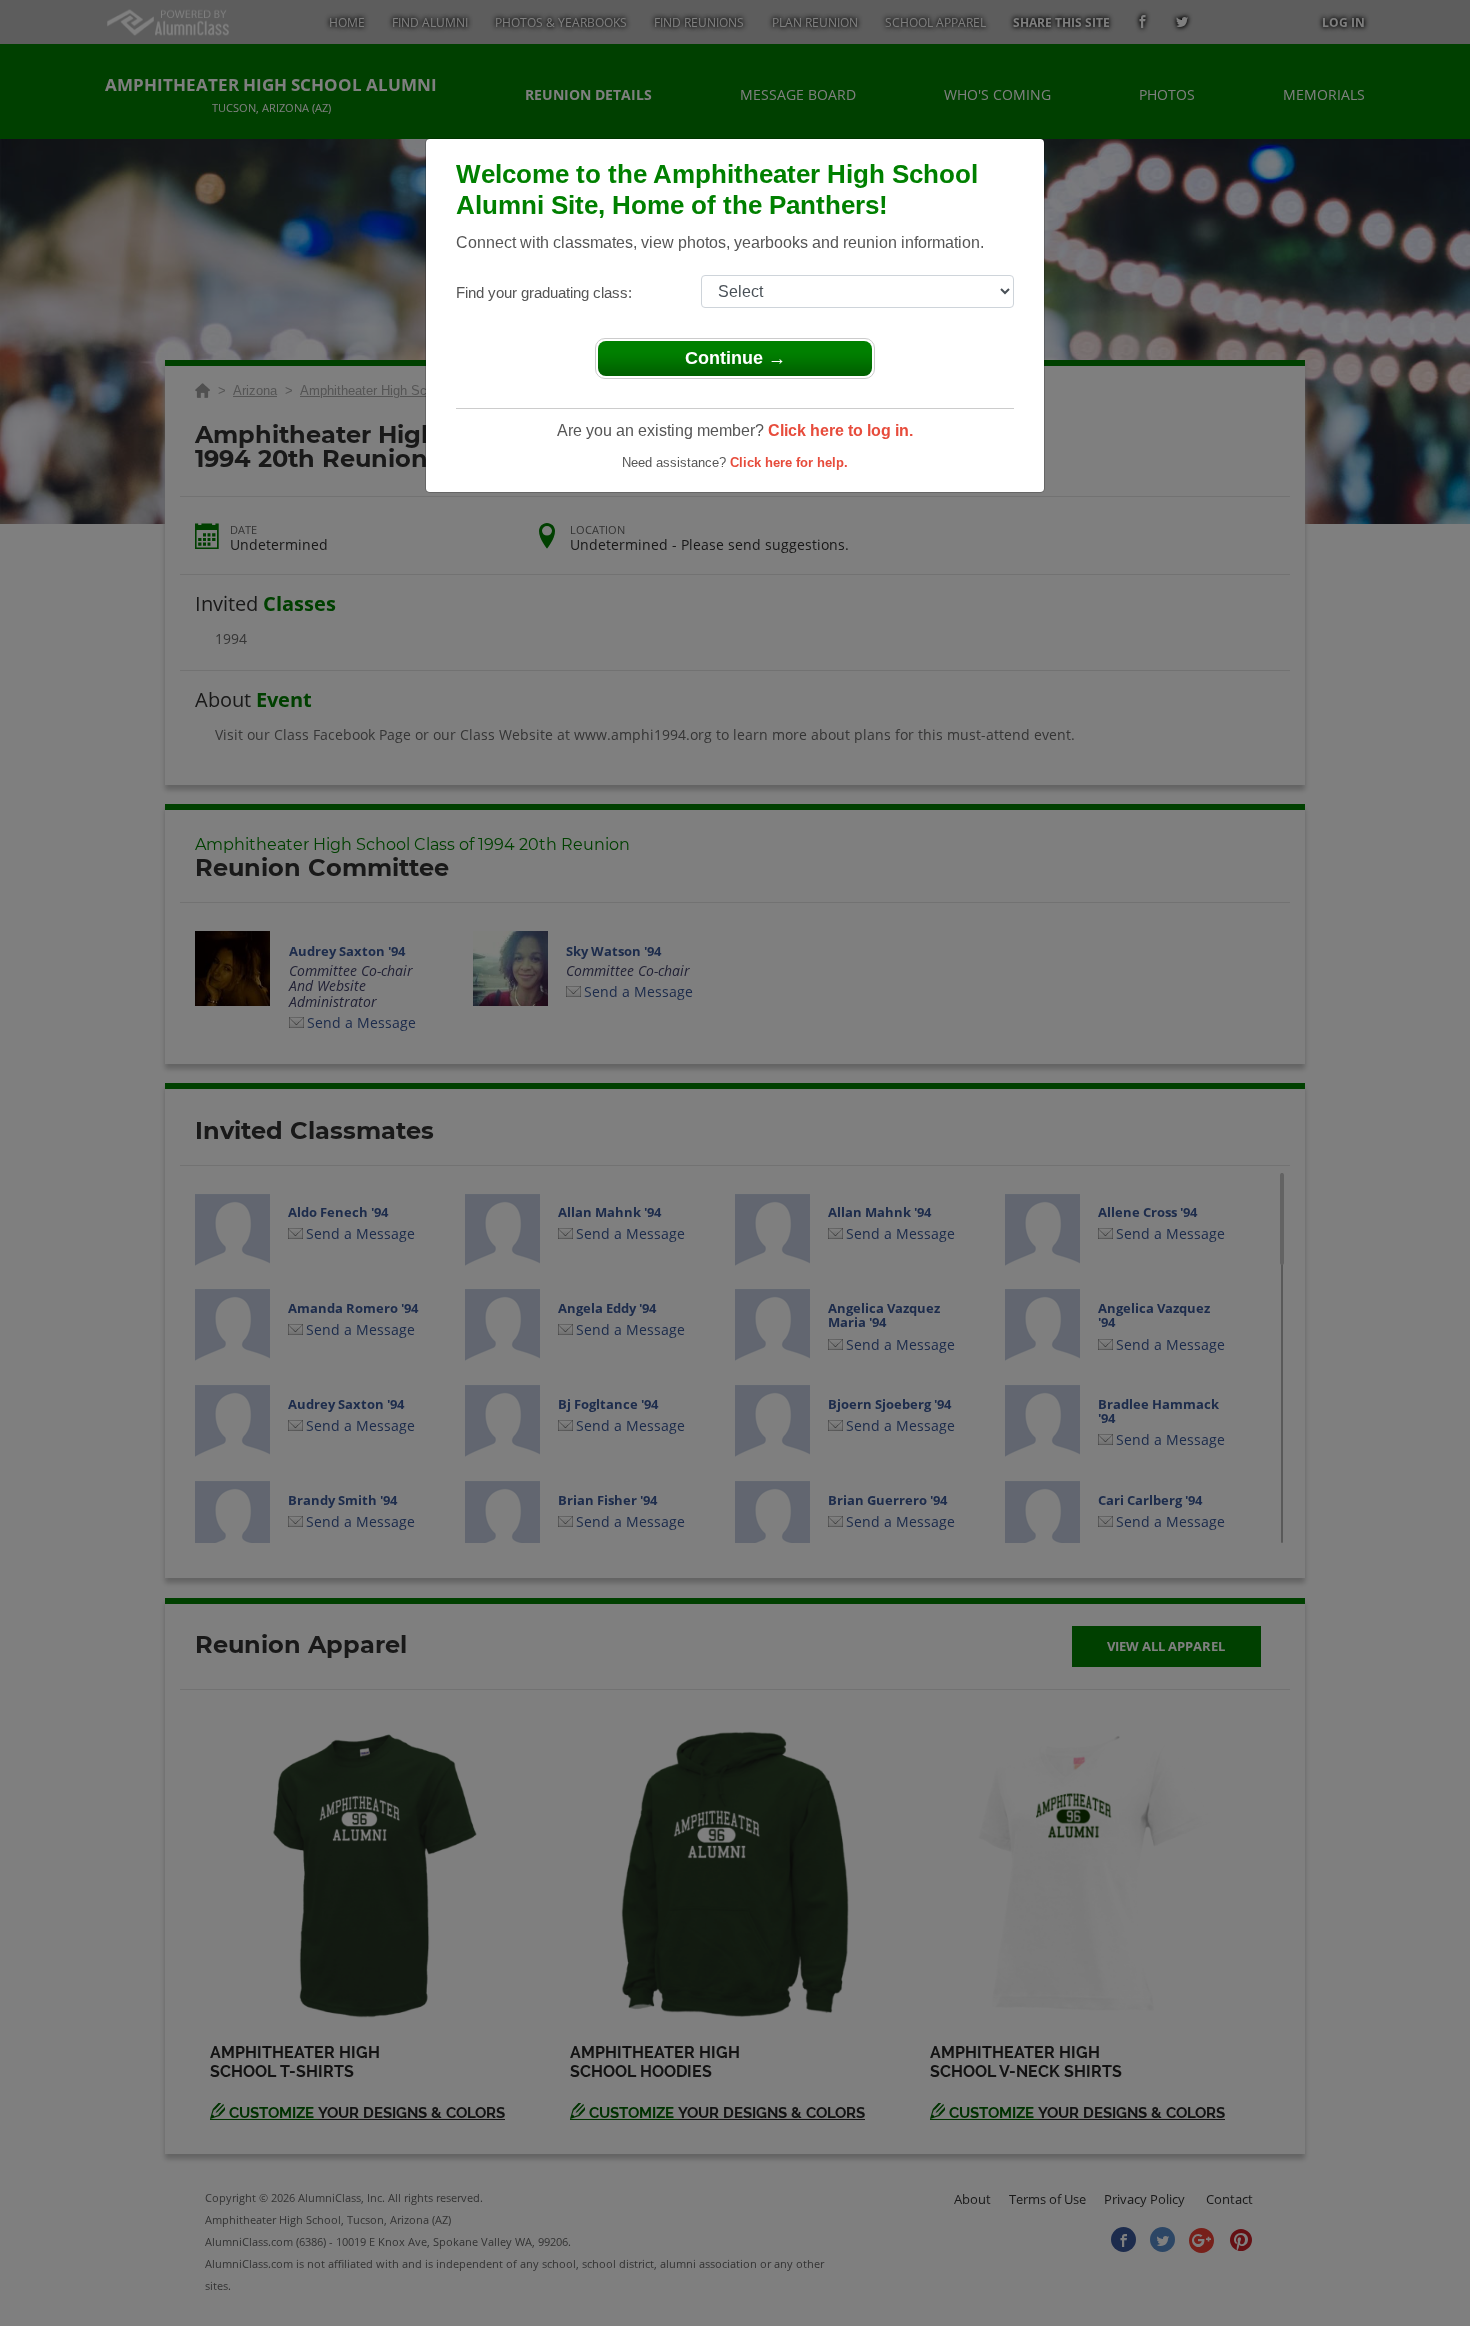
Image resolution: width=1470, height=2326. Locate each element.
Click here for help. (789, 462)
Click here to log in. (840, 430)
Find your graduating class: (544, 292)
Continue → (735, 358)
